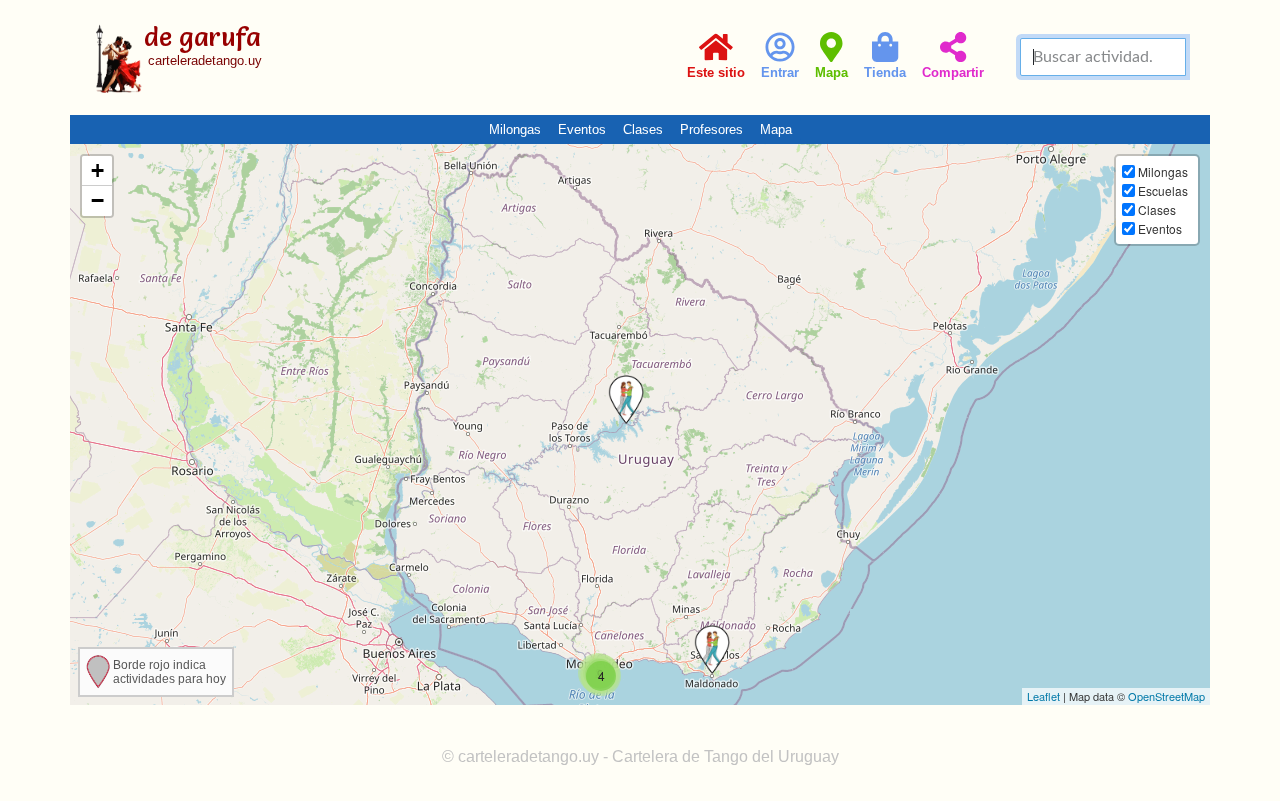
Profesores (711, 129)
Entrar (780, 72)
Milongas (515, 129)
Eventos (582, 129)
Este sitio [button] (716, 72)
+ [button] (97, 170)
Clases (643, 129)
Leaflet (1043, 696)
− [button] (97, 200)
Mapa (831, 72)
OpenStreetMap (1166, 696)
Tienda (885, 72)
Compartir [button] (953, 72)
